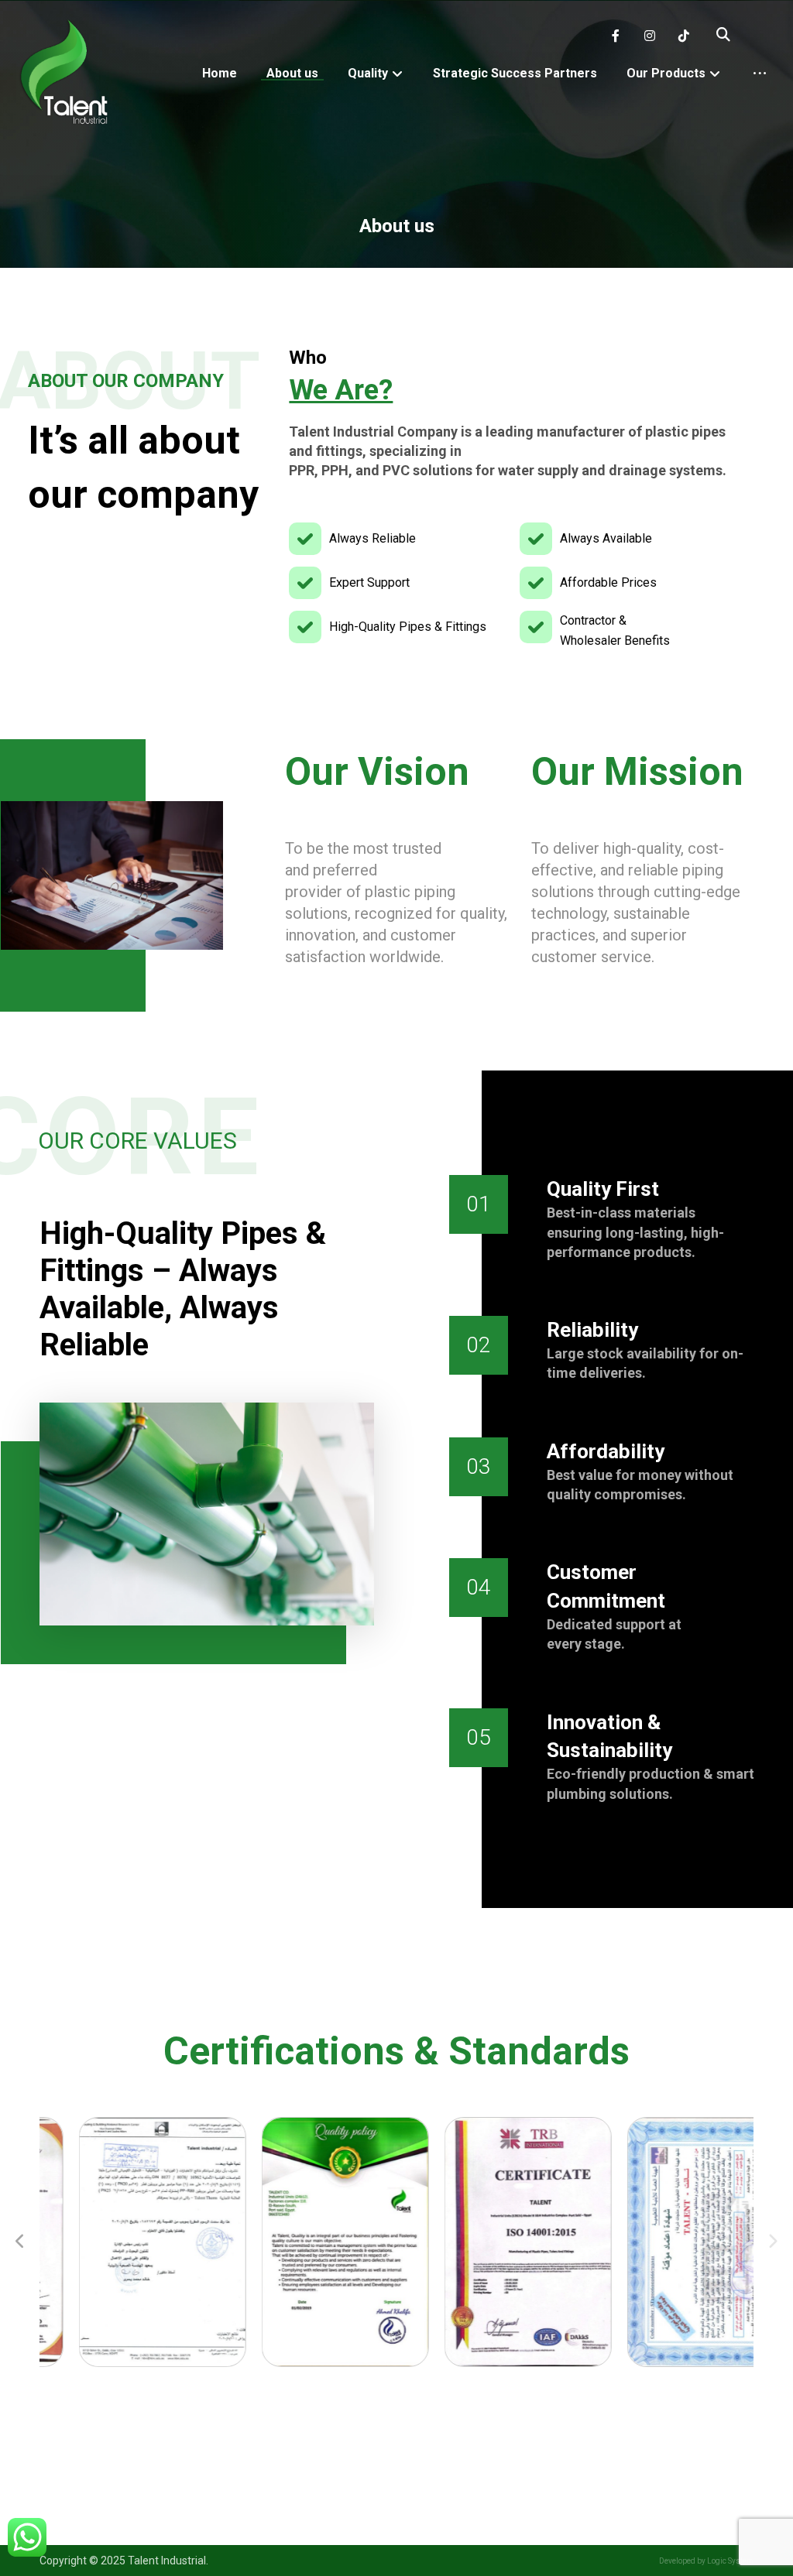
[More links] (760, 74)
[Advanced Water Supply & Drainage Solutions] (65, 73)
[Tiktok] (684, 36)
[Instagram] (650, 36)
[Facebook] (616, 36)
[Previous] (20, 2242)
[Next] (773, 2242)
